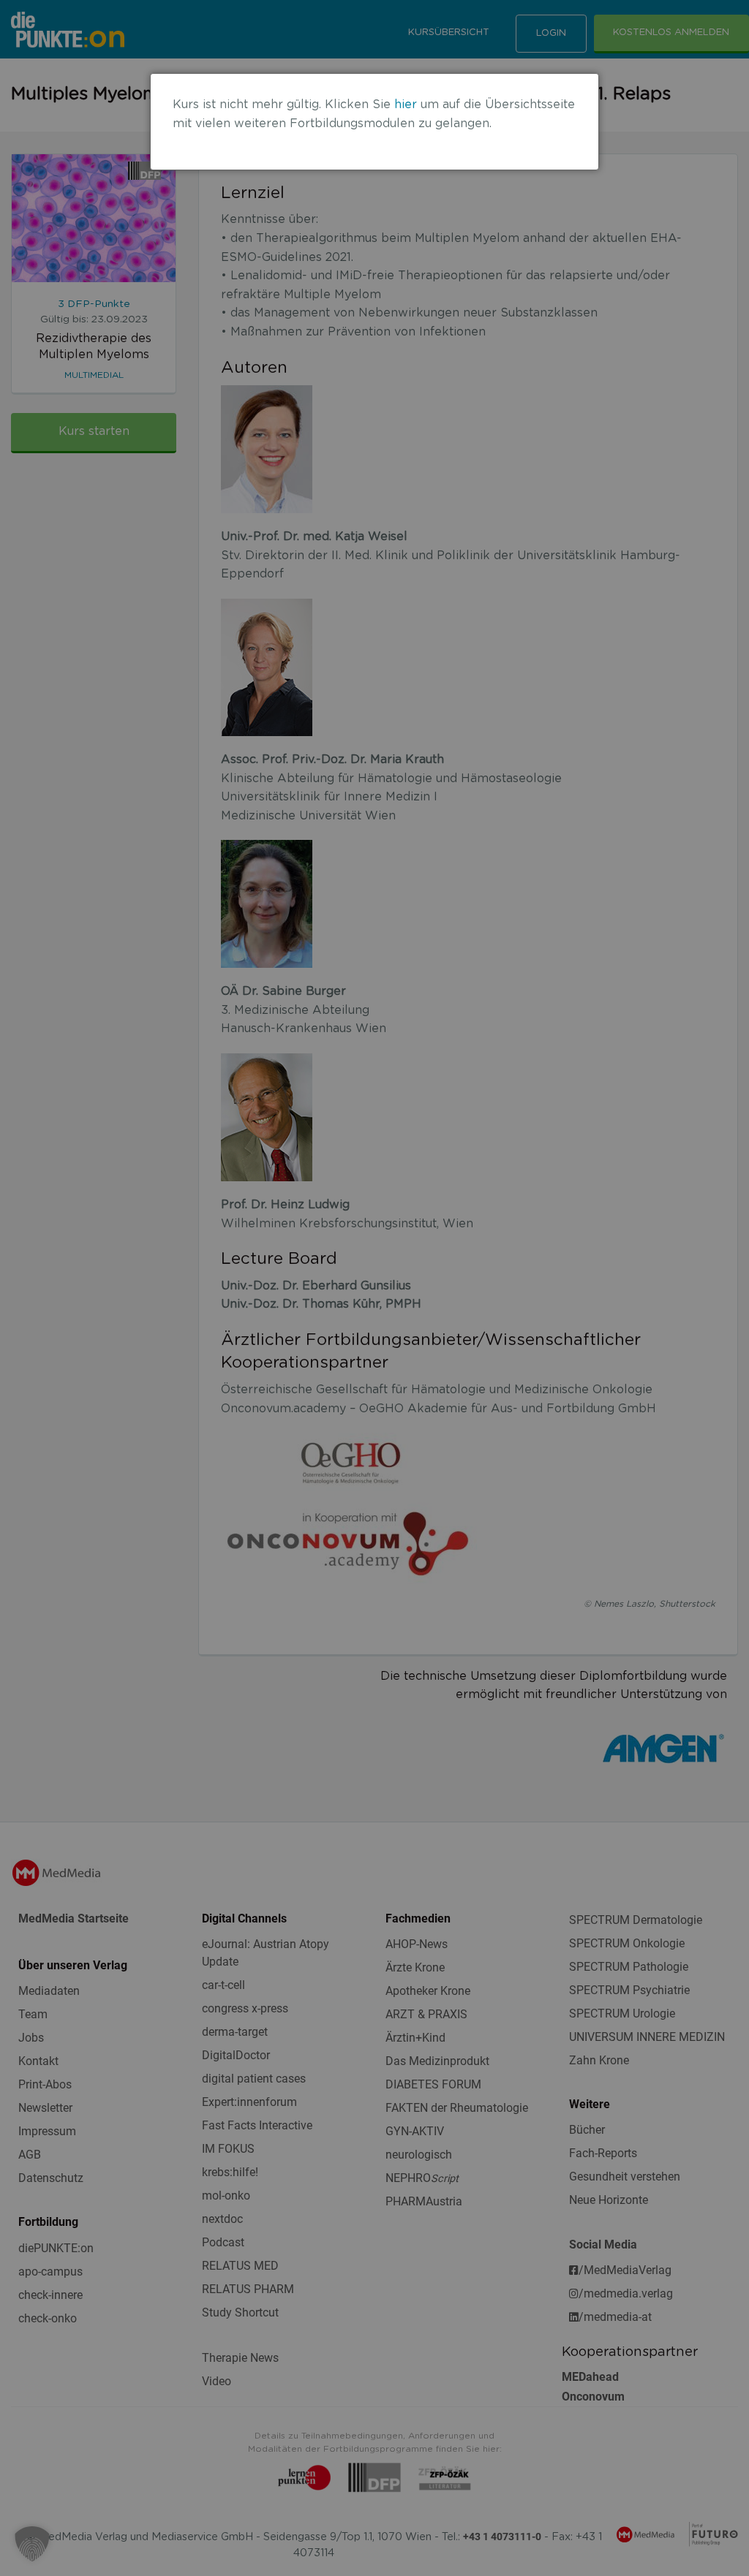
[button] (32, 2544)
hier (406, 105)
